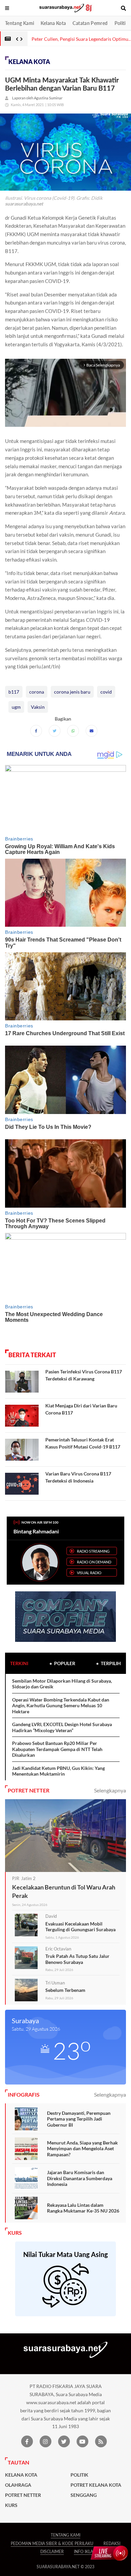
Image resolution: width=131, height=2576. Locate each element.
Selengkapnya (110, 1790)
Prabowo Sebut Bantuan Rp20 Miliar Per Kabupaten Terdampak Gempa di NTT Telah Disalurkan (57, 1749)
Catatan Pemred (90, 23)
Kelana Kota (53, 23)
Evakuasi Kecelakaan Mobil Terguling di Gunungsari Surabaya (80, 1927)
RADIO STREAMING (93, 1551)
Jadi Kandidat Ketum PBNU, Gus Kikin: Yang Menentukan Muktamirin (58, 1771)
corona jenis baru (72, 692)
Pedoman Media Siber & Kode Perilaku (52, 2543)
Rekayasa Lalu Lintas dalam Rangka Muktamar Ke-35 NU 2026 (83, 2208)
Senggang (84, 2495)
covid (106, 692)
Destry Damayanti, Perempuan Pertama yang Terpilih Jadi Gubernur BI (79, 2119)
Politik (121, 23)
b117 (14, 692)
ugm (16, 707)
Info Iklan (85, 2552)
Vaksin (38, 707)
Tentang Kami (19, 23)
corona (37, 692)
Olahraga (18, 2485)
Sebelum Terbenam (65, 1990)
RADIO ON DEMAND (94, 1562)
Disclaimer (52, 2552)
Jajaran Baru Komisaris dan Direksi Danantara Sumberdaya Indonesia (80, 2178)
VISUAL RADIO (89, 1573)
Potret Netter (23, 2495)
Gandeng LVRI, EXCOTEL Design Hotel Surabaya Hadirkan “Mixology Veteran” (62, 1727)
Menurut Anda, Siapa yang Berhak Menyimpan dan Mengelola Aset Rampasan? (82, 2149)
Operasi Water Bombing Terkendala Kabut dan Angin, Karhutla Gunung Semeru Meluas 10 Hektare (61, 1706)
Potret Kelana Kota (96, 2485)
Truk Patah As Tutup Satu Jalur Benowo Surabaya (77, 1959)
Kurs (11, 2505)
